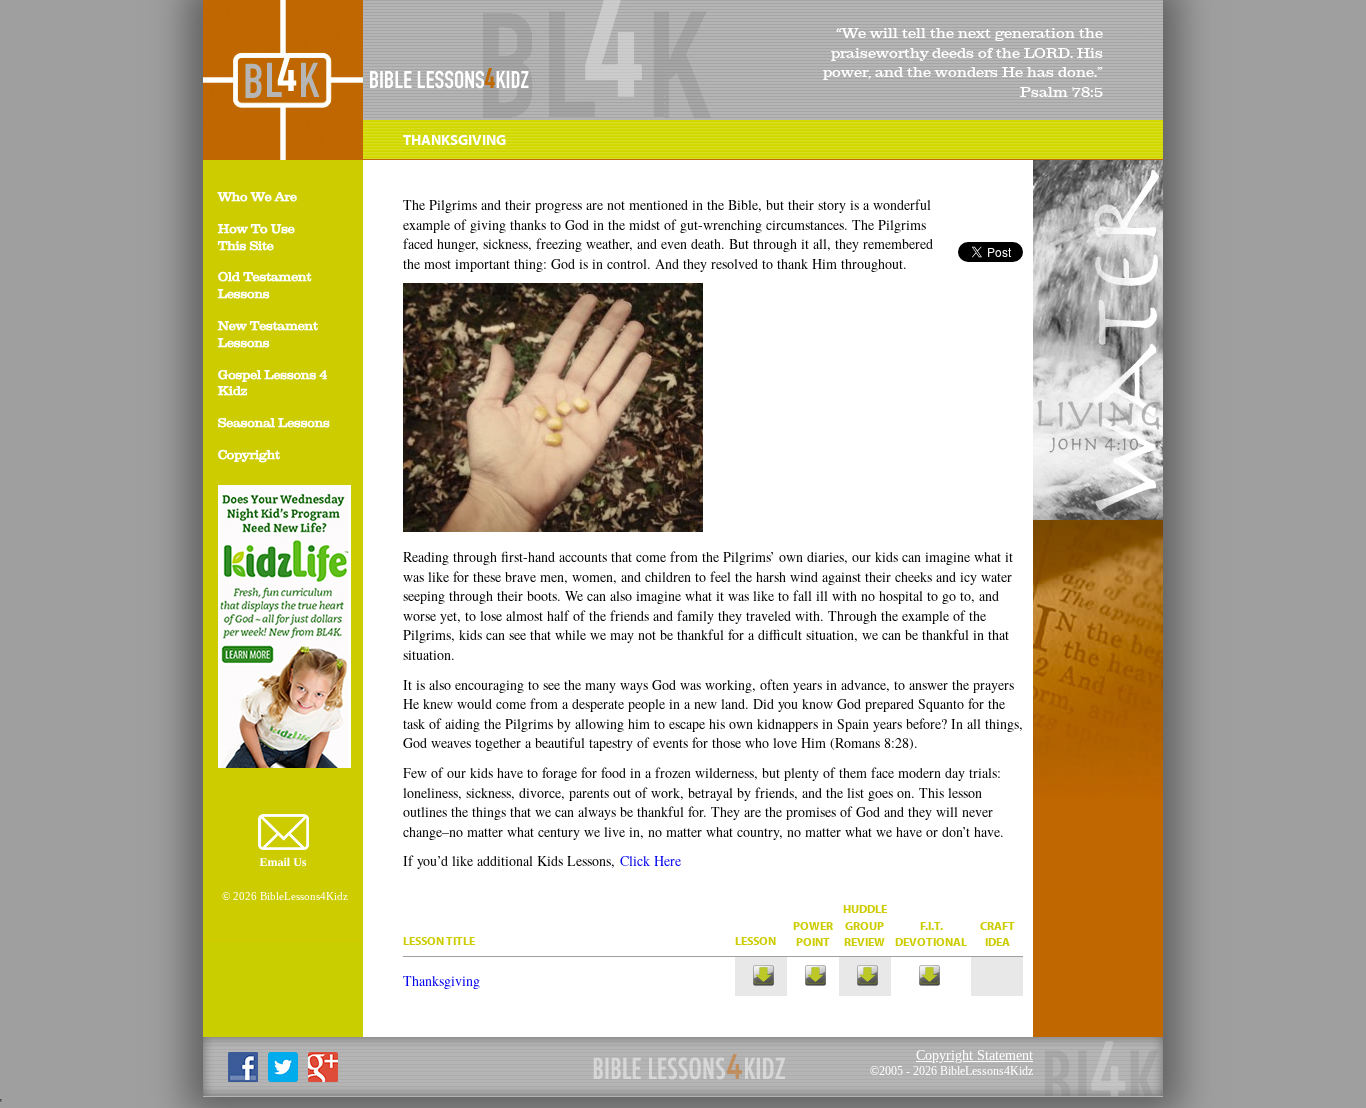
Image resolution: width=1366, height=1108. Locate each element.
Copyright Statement (974, 1055)
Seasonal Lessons (274, 424)
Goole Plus (323, 1067)
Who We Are (257, 198)
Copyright (249, 456)
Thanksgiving (441, 980)
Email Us (282, 862)
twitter (283, 1067)
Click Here (650, 860)
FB (243, 1067)
